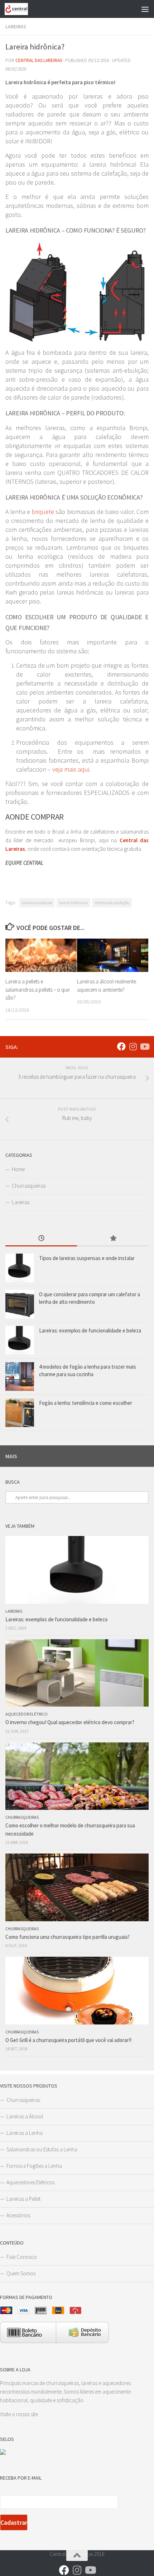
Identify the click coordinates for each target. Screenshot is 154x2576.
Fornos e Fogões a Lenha (34, 2166)
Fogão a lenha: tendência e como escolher (86, 1403)
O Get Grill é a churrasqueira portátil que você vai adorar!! (68, 2040)
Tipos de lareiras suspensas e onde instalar (87, 1258)
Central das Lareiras (39, 60)
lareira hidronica (73, 903)
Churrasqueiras (29, 1186)
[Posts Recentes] (41, 1239)
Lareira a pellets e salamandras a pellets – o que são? (37, 989)
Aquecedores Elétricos (30, 2182)
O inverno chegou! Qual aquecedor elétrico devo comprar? (70, 1722)
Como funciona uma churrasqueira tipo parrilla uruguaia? (68, 1937)
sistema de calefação (112, 903)
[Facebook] (121, 1046)
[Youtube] (144, 1046)
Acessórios (18, 2215)
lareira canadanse (37, 903)
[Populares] (113, 1239)
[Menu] (145, 9)
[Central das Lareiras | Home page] (20, 9)
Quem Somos (21, 2273)
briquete (43, 512)
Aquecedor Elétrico (27, 1714)
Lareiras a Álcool (25, 2116)
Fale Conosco (22, 2257)
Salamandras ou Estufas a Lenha (42, 2149)
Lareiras (16, 27)
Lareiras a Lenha (25, 2133)
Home (18, 1169)
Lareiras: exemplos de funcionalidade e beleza (90, 1330)
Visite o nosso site (19, 2414)
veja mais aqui (71, 769)
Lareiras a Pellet (23, 2199)
